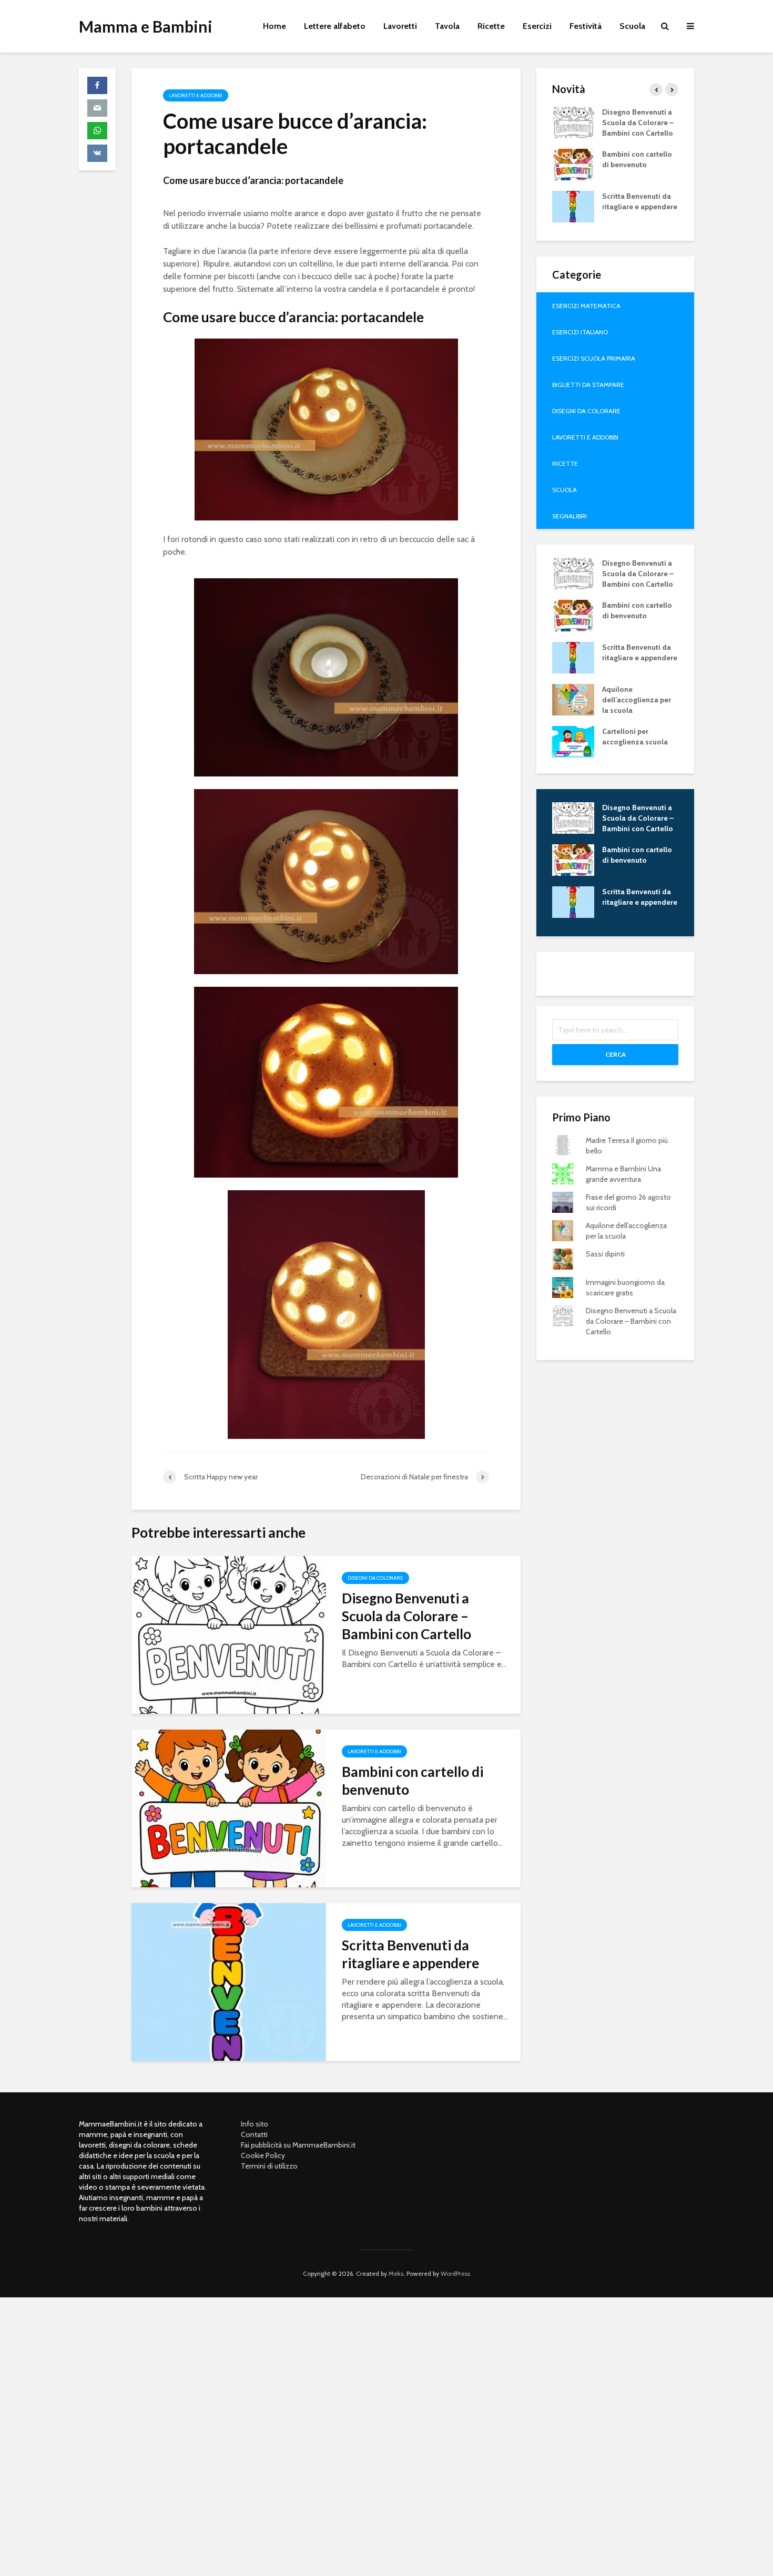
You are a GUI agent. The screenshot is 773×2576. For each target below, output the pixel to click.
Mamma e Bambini (146, 26)
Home (274, 26)
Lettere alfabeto (335, 26)
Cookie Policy (263, 2155)
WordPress (455, 2273)
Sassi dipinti (605, 1254)
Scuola (632, 26)
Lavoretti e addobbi (196, 95)
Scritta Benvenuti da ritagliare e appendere (410, 1954)
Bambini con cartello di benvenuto (413, 1781)
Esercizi (537, 26)
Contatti (254, 2134)
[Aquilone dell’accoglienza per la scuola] (573, 699)
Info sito (255, 2124)
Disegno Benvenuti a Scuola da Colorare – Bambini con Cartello (406, 1616)
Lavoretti (400, 26)
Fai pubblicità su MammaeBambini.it (298, 2145)
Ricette (491, 26)
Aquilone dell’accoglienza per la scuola (637, 700)
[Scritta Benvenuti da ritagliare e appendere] (229, 1981)
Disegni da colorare (375, 1578)
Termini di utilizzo (269, 2166)
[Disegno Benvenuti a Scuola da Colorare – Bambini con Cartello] (229, 1634)
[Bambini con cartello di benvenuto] (229, 1808)
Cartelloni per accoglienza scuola (635, 737)
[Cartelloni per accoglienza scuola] (573, 741)
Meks (396, 2273)
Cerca (616, 1054)
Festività (586, 26)
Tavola (447, 26)
